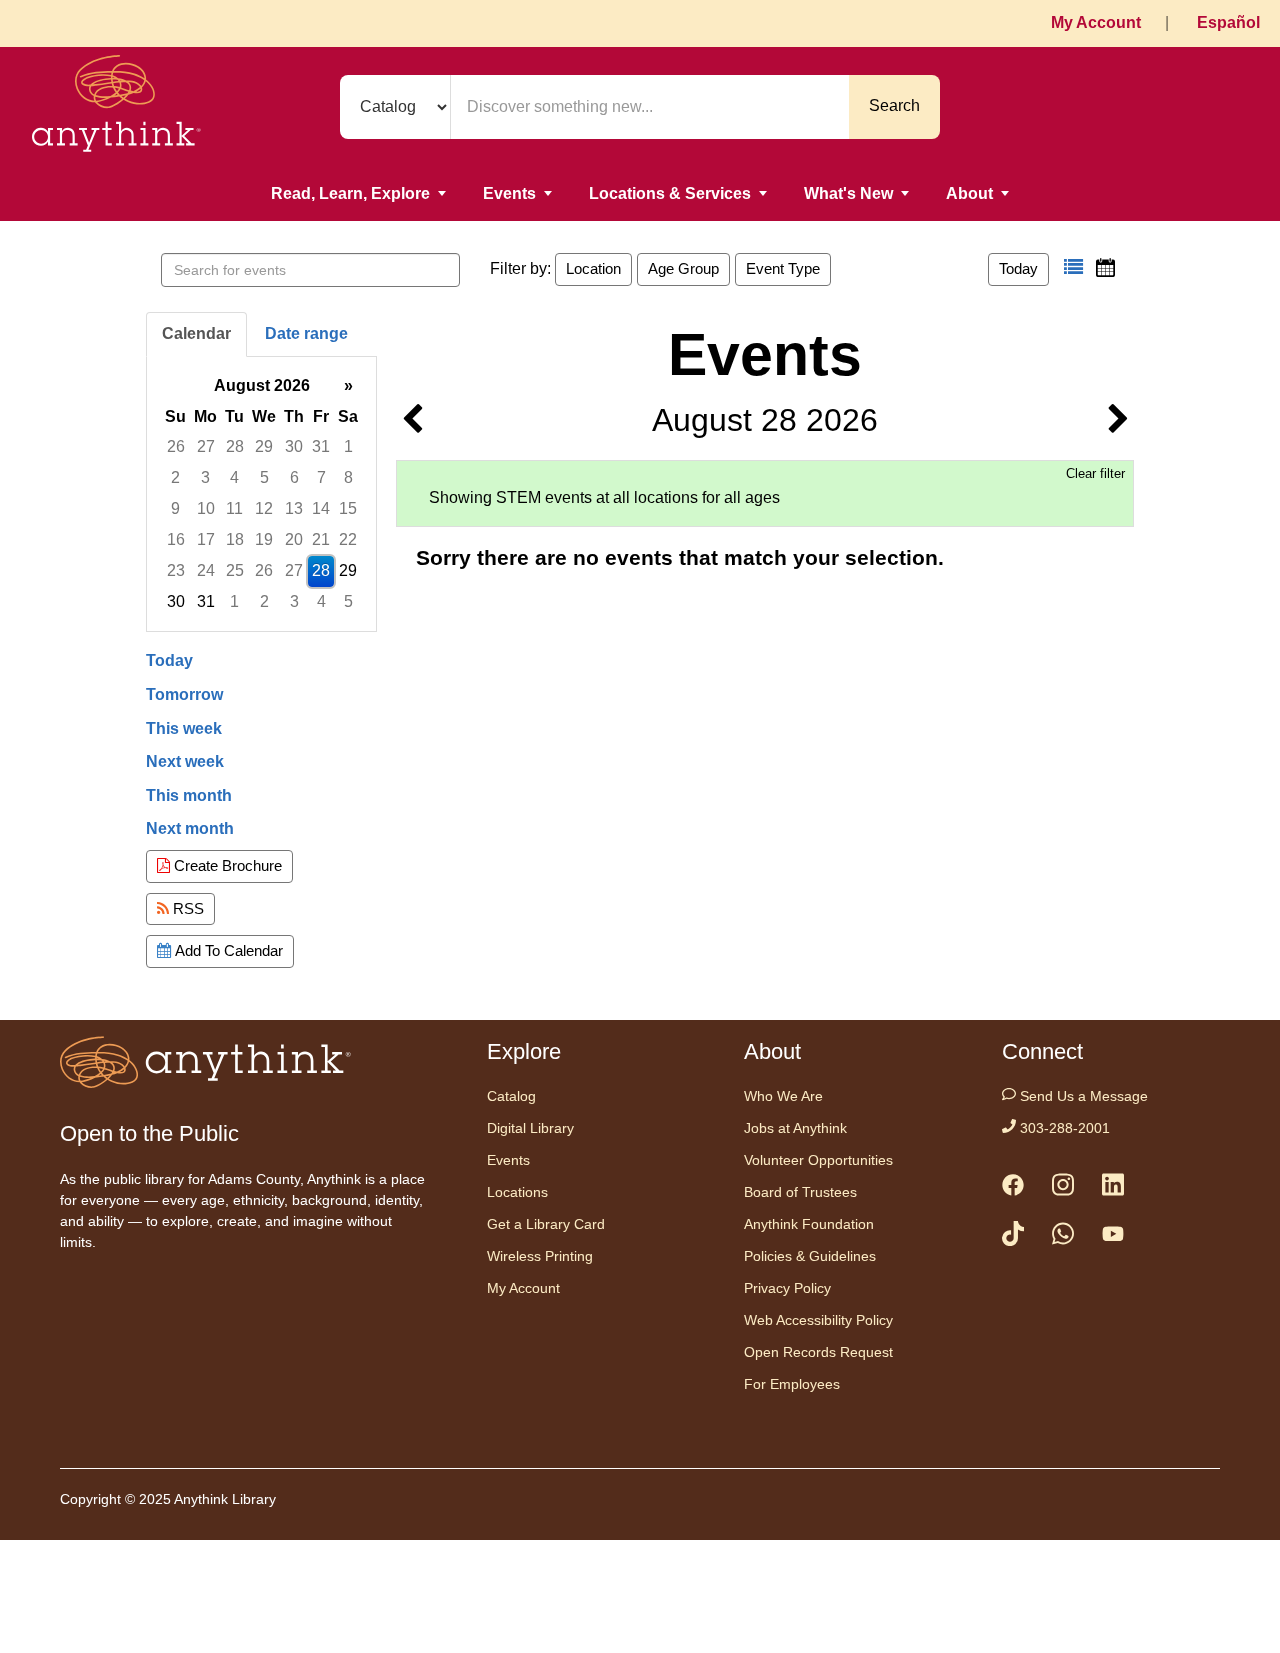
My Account (1096, 22)
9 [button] (175, 508)
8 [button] (348, 477)
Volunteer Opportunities (818, 1160)
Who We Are (783, 1096)
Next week (185, 761)
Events (509, 193)
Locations (517, 1192)
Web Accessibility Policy (818, 1320)
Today (1018, 268)
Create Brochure (226, 865)
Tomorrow (184, 694)
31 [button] (321, 446)
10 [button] (206, 508)
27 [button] (206, 446)
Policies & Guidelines (810, 1256)
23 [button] (176, 570)
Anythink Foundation (809, 1224)
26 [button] (176, 446)
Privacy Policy (787, 1288)
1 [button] (348, 446)
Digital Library (530, 1128)
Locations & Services (670, 193)
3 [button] (205, 477)
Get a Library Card (546, 1224)
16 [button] (176, 539)
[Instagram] (1063, 1188)
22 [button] (348, 539)
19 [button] (264, 539)
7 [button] (321, 477)
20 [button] (294, 539)
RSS (186, 908)
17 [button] (206, 539)
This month (189, 795)
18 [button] (235, 539)
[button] (1073, 267)
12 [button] (264, 508)
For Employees (792, 1384)
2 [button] (175, 477)
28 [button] (235, 446)
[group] (261, 494)
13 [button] (294, 508)
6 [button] (294, 477)
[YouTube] (1113, 1238)
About (969, 193)
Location (593, 268)
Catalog (511, 1096)
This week (184, 728)
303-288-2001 (1063, 1128)
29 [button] (264, 446)
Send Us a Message (1082, 1096)
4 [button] (234, 477)
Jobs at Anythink (795, 1128)
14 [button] (321, 508)
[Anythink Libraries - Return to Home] (116, 107)
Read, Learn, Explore (350, 193)
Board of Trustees (800, 1192)
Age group (683, 268)
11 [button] (234, 508)
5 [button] (264, 477)
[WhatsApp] (1063, 1237)
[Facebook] (1013, 1189)
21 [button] (321, 539)
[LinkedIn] (1113, 1188)
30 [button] (294, 446)
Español (1228, 22)
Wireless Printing (540, 1256)
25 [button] (235, 570)
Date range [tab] (306, 333)
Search (894, 105)
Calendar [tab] (196, 333)
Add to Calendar (227, 950)
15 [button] (348, 508)
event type (783, 268)
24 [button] (206, 570)
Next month (190, 828)
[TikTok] (1013, 1237)
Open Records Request (818, 1352)
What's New (848, 193)
